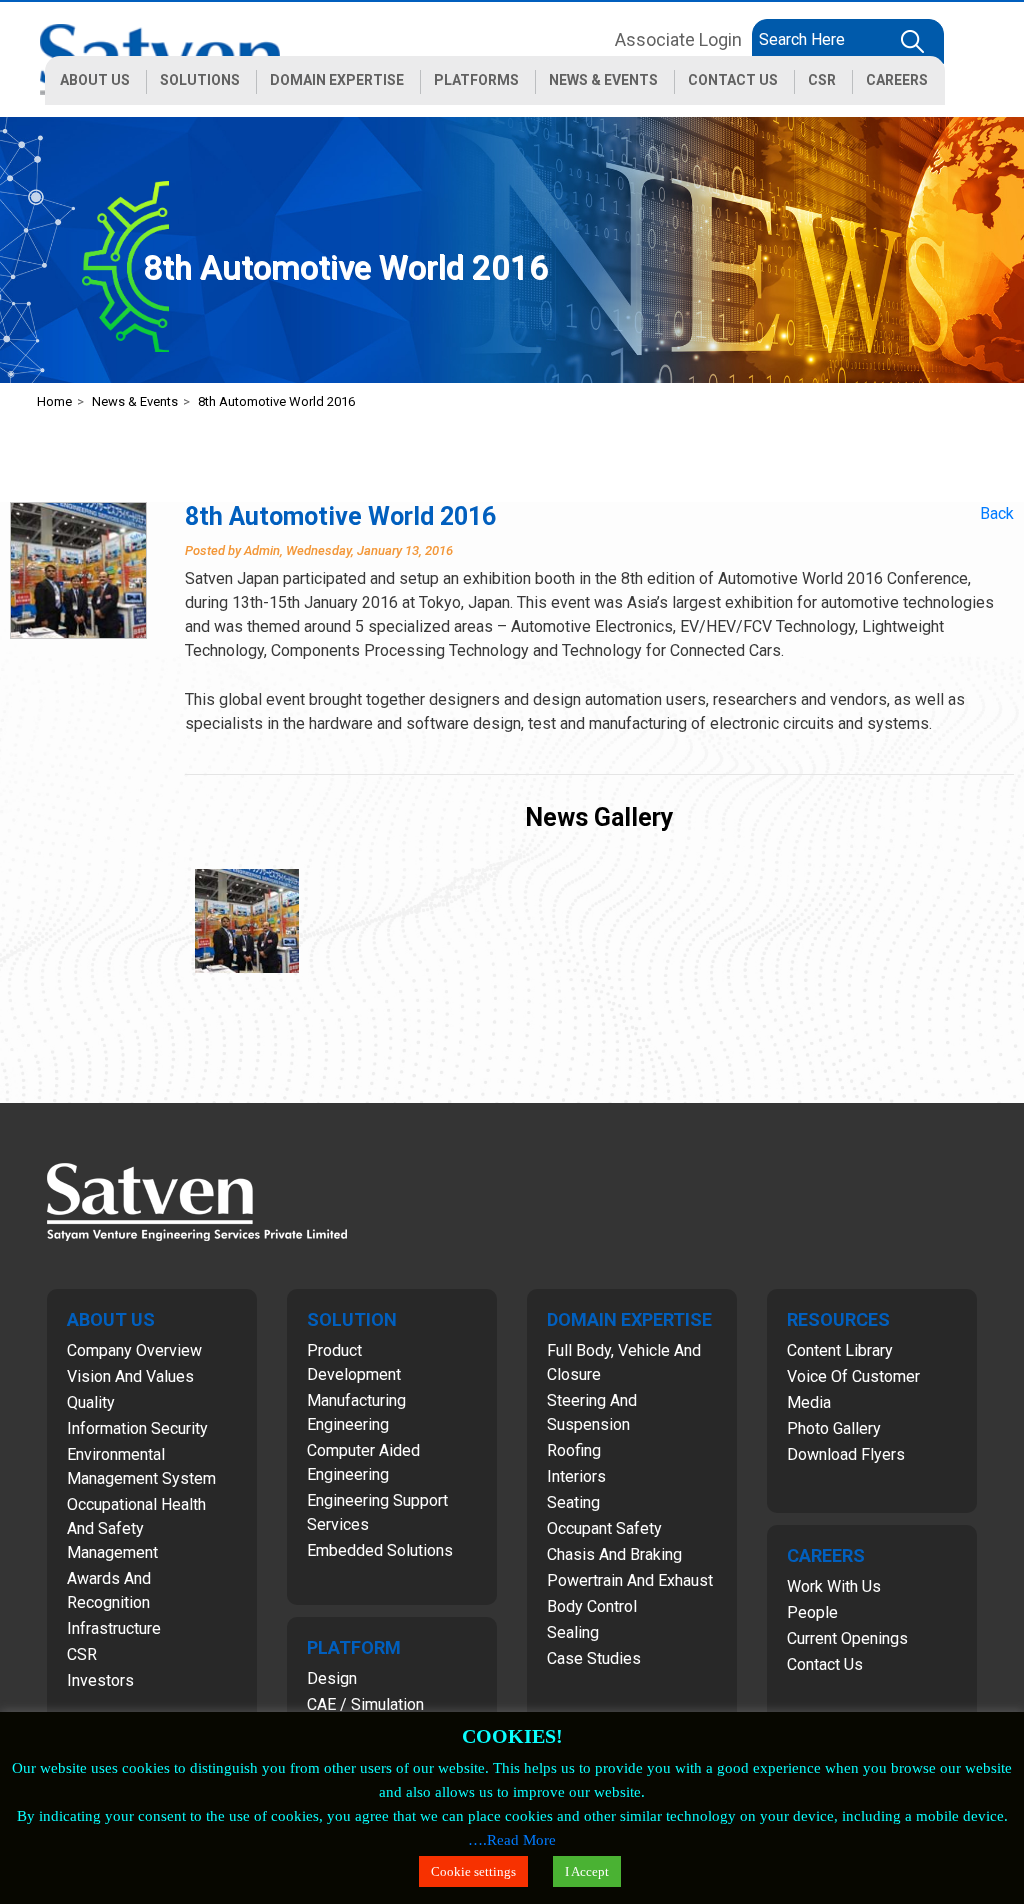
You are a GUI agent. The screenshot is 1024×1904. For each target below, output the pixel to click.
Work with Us (834, 1586)
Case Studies (594, 1658)
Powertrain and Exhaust (630, 1580)
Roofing (574, 1450)
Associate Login (678, 39)
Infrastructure (114, 1628)
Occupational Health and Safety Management (136, 1528)
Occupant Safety (604, 1528)
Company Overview (134, 1350)
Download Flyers (846, 1454)
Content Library (840, 1350)
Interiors (576, 1476)
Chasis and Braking (614, 1554)
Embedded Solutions (380, 1550)
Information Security (137, 1428)
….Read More (512, 1840)
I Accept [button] (587, 1871)
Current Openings (847, 1638)
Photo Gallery (834, 1428)
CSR (82, 1654)
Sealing (573, 1632)
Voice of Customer (853, 1376)
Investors (100, 1680)
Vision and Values (130, 1376)
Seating (573, 1502)
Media (809, 1402)
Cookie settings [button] (473, 1871)
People (812, 1612)
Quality (91, 1402)
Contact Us (825, 1664)
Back (997, 513)
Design (332, 1678)
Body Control (592, 1606)
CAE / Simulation (365, 1704)
